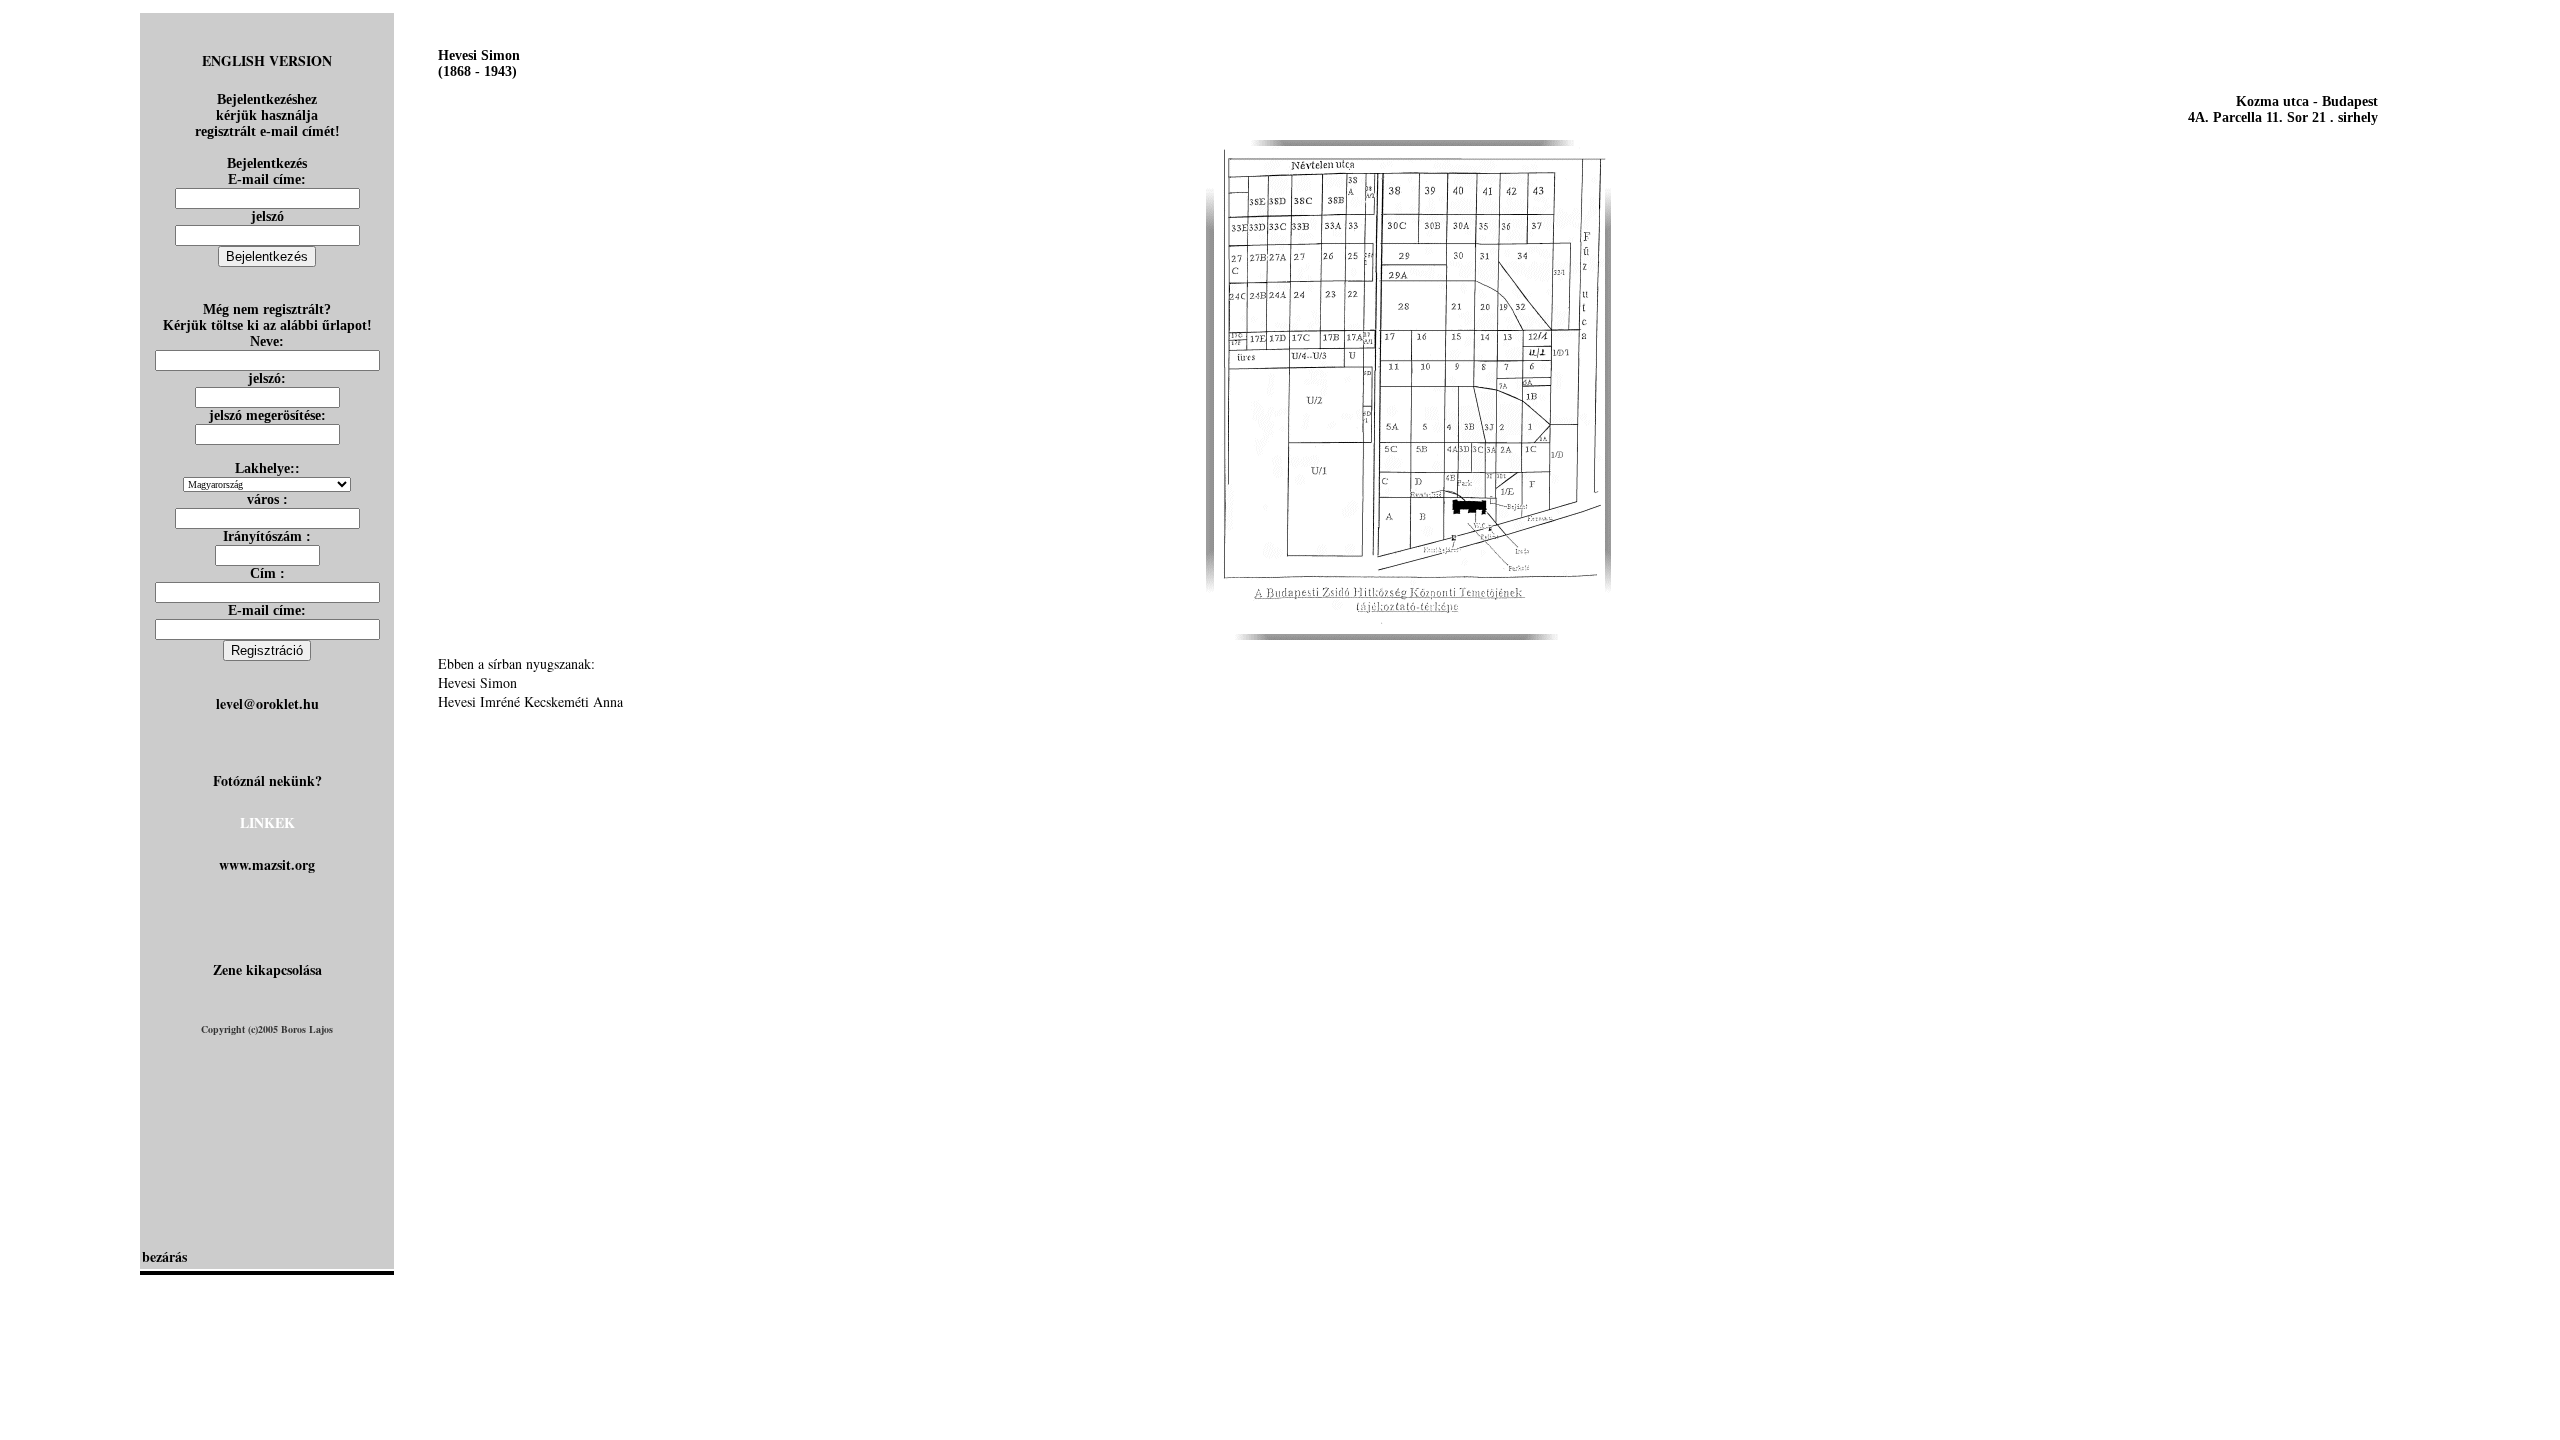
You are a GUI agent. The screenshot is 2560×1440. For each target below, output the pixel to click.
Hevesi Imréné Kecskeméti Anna (530, 701)
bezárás (164, 1256)
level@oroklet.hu (267, 703)
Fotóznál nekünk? (267, 780)
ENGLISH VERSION (267, 60)
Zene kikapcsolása (267, 969)
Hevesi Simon (477, 682)
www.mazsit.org (267, 864)
